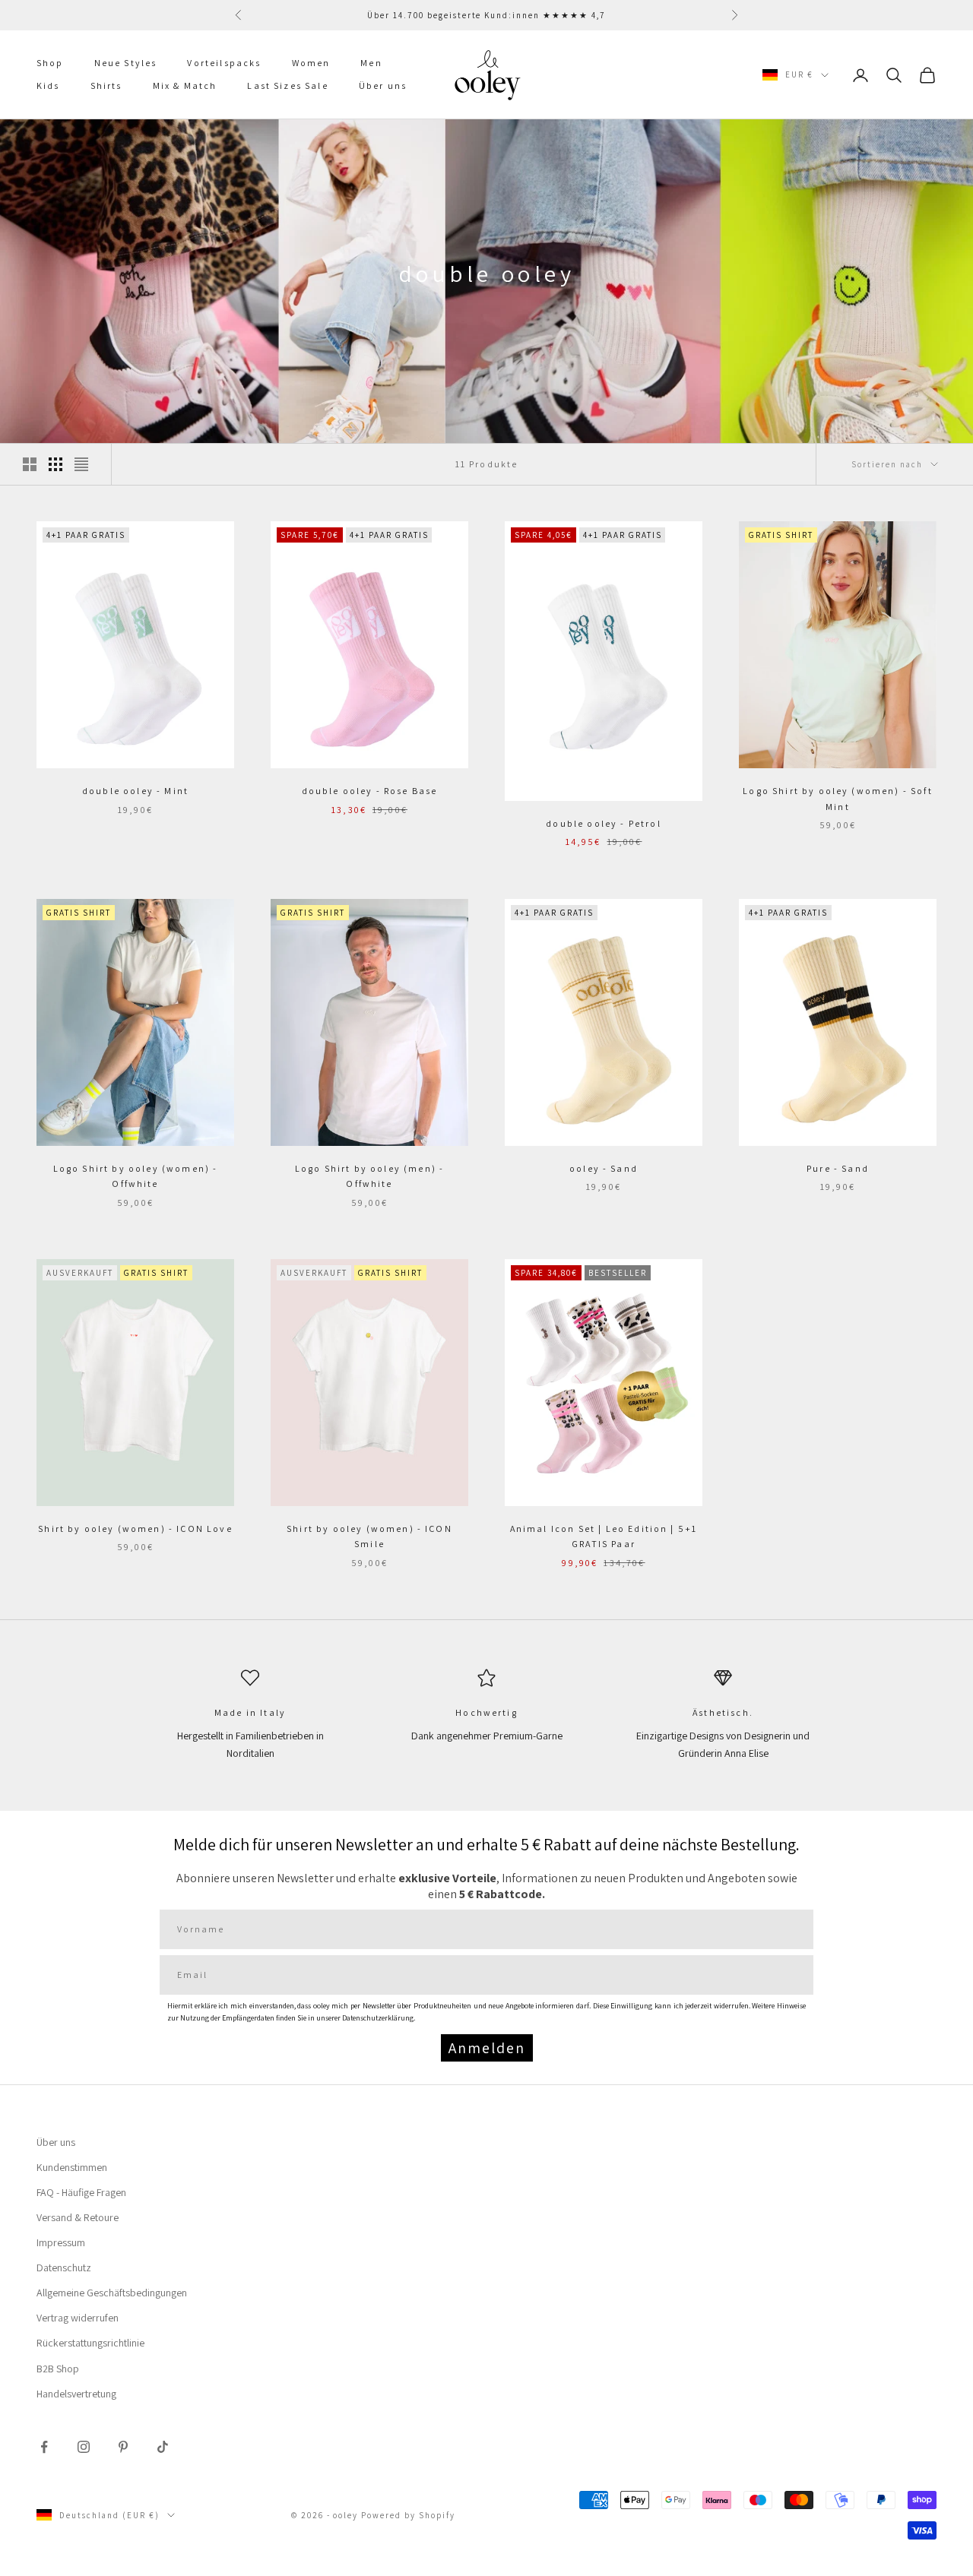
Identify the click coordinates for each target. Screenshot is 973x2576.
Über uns (383, 86)
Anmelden (487, 2048)
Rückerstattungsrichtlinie (90, 2343)
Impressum (61, 2242)
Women (311, 63)
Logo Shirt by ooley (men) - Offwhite (369, 1176)
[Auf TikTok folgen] (163, 2447)
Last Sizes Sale (287, 86)
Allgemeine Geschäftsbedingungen (112, 2293)
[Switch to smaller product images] (55, 464)
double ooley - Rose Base (370, 791)
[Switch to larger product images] (30, 464)
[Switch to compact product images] (81, 464)
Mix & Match (185, 86)
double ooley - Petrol (603, 823)
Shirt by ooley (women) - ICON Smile (369, 1536)
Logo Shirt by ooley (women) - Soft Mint (837, 798)
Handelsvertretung (76, 2394)
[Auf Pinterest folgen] (123, 2447)
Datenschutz (64, 2267)
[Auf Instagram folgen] (84, 2447)
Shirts (106, 86)
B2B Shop (58, 2369)
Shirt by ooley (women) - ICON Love (135, 1529)
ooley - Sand (604, 1168)
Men (371, 63)
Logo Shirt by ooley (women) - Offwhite (136, 1176)
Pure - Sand (838, 1168)
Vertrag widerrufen (78, 2318)
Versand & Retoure (78, 2217)
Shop (50, 63)
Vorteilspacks (224, 63)
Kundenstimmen (72, 2167)
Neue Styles (126, 63)
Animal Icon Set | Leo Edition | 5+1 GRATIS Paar (604, 1536)
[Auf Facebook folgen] (44, 2447)
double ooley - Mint (135, 791)
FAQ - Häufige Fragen (81, 2192)
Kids (48, 86)
